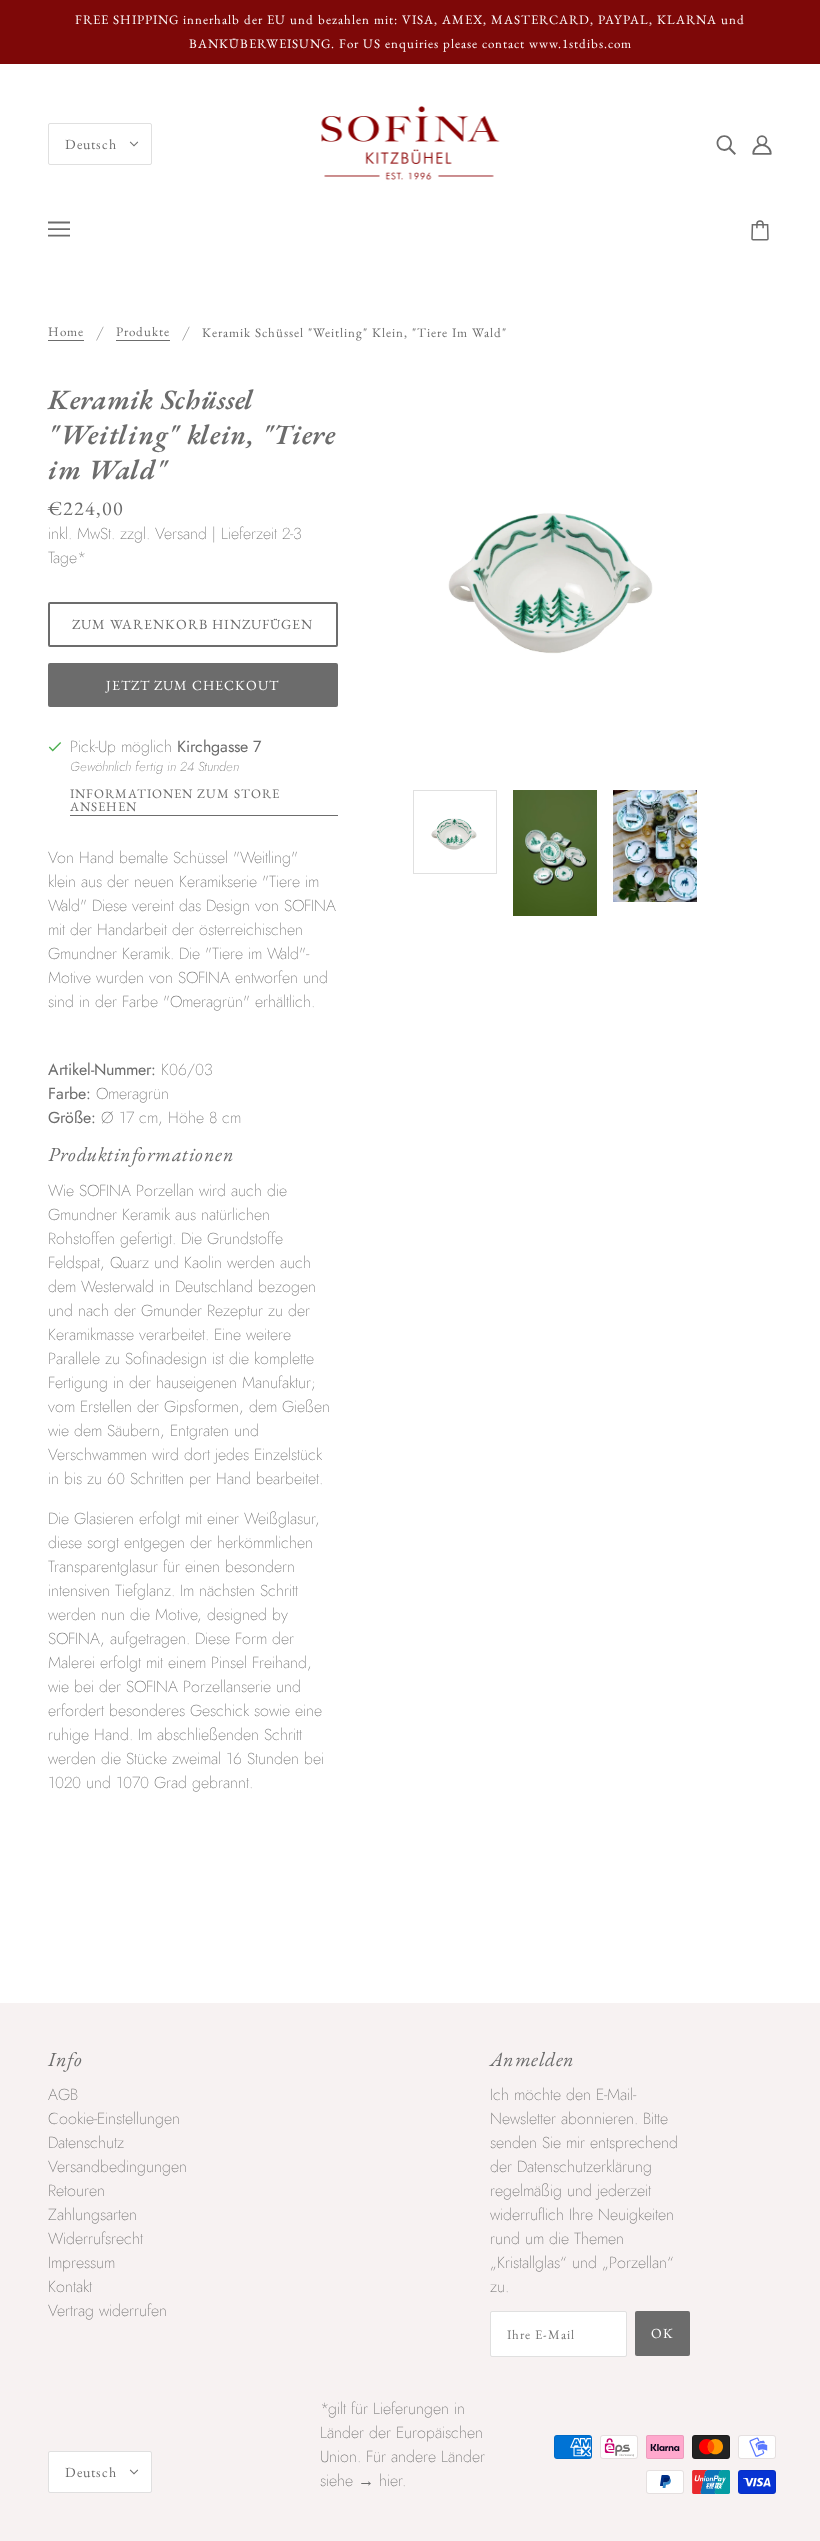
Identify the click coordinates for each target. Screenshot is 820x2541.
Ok (662, 2333)
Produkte (143, 332)
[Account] (762, 144)
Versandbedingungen (117, 2166)
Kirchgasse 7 (219, 746)
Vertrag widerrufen (107, 2310)
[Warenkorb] (763, 231)
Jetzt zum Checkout (192, 685)
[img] (726, 144)
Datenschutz (86, 2142)
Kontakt (70, 2286)
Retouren (76, 2190)
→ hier (380, 2480)
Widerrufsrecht (95, 2238)
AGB (63, 2094)
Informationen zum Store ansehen (175, 801)
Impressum (81, 2262)
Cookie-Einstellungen (114, 2118)
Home (66, 332)
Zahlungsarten (92, 2214)
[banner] (410, 142)
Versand (181, 533)
